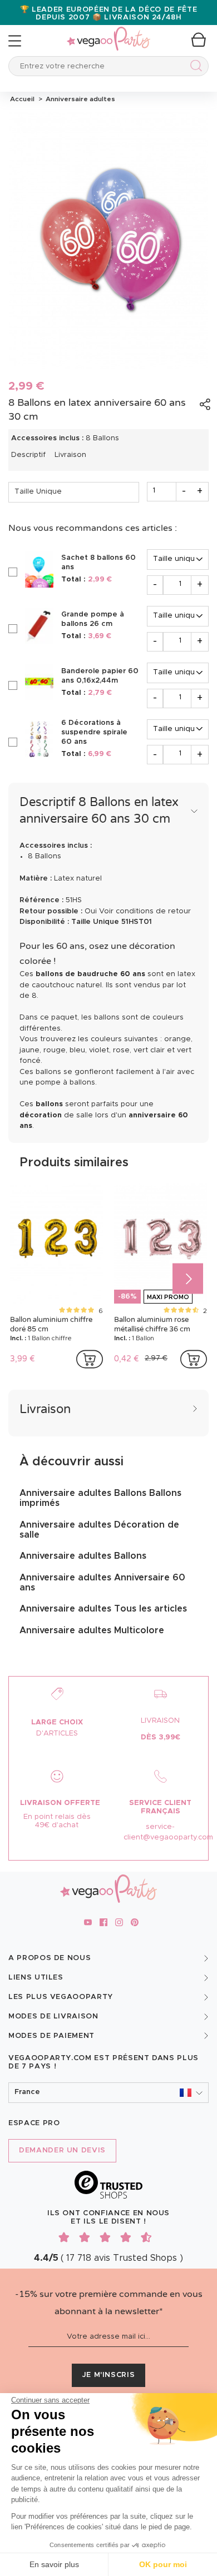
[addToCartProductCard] (90, 1359)
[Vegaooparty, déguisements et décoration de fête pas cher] (108, 33)
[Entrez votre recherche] (194, 68)
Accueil (22, 99)
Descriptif (28, 455)
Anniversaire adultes (79, 99)
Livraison (70, 455)
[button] (108, 2093)
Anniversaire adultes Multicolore (92, 1630)
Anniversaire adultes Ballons (83, 1556)
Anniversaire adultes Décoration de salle (99, 1530)
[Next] (188, 1278)
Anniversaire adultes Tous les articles (103, 1609)
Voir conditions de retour (145, 911)
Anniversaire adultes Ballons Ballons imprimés (100, 1498)
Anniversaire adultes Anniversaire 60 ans (102, 1583)
